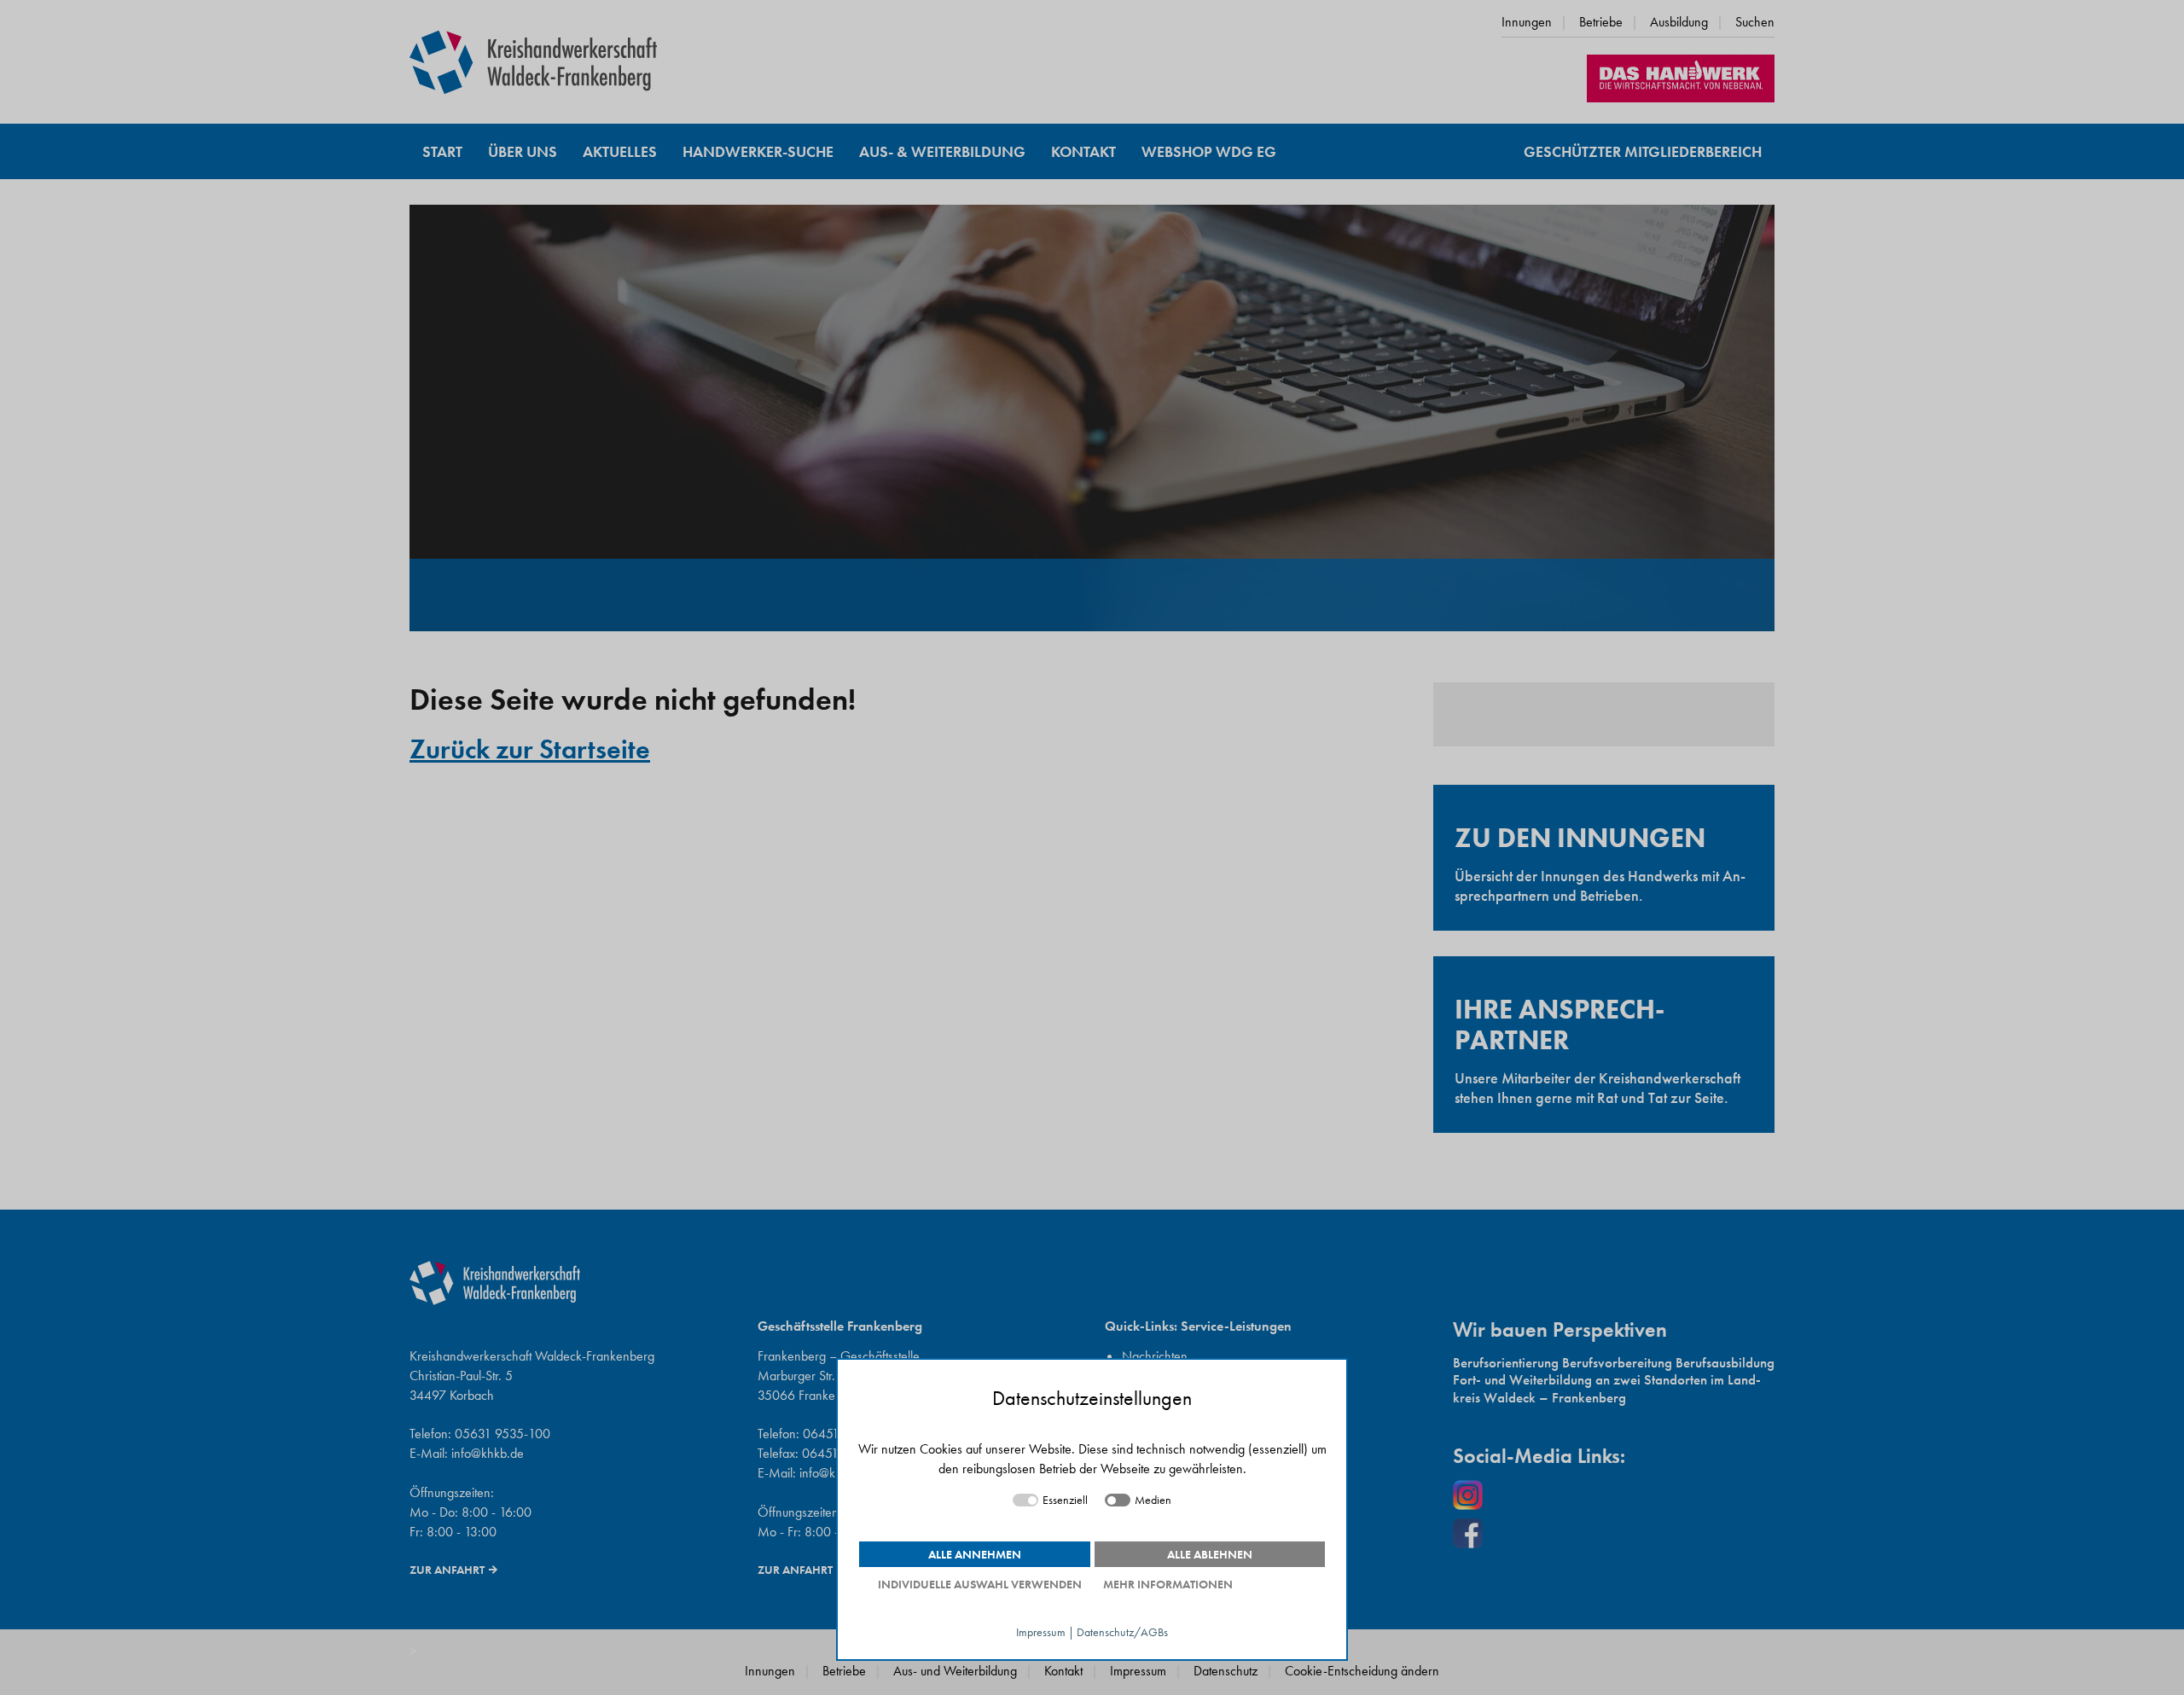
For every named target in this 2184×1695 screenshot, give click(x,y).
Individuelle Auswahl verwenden (980, 1584)
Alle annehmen (975, 1554)
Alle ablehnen (1210, 1554)
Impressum (1041, 1632)
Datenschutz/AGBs (1122, 1632)
